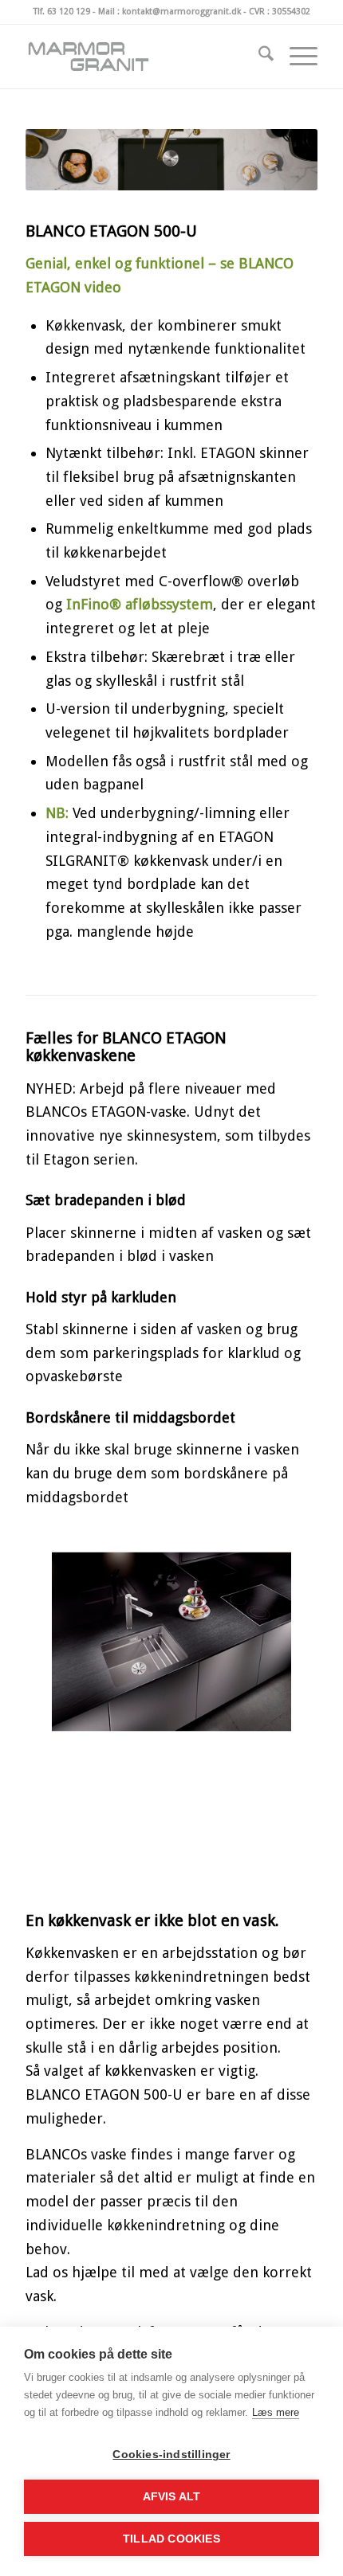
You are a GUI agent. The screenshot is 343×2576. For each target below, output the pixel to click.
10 (216, 1897)
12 (242, 1897)
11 (229, 1897)
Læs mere (276, 2412)
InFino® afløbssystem (140, 604)
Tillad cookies (171, 2539)
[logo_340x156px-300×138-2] (142, 57)
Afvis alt (172, 2497)
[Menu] (296, 57)
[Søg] (258, 57)
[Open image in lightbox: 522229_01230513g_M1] (300, 1905)
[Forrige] (61, 1829)
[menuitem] (258, 57)
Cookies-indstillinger (171, 2455)
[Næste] (282, 1829)
